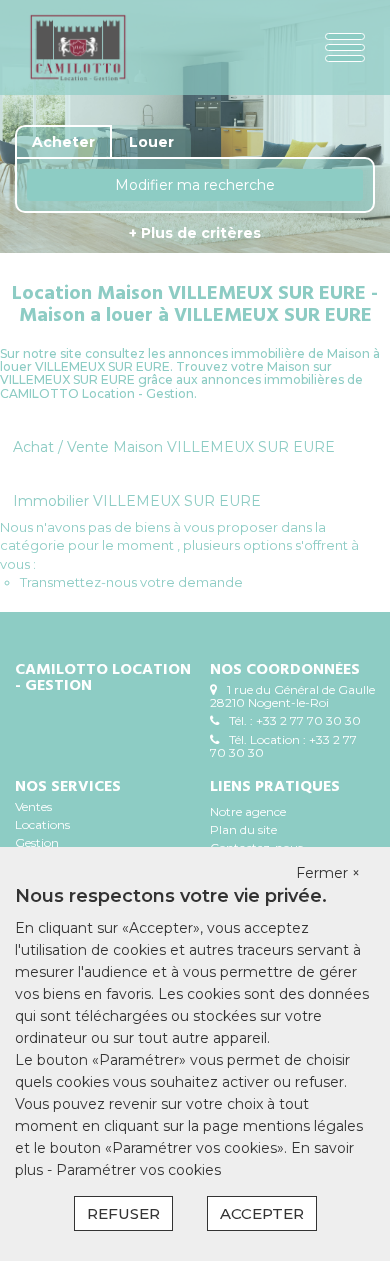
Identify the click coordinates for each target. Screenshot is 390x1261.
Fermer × (328, 873)
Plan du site (243, 829)
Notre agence (248, 811)
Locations (42, 824)
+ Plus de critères (195, 233)
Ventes (33, 806)
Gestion (37, 842)
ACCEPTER (262, 1213)
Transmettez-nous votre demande (131, 582)
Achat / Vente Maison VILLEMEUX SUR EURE (174, 447)
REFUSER (123, 1213)
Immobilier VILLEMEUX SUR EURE (137, 501)
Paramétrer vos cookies (138, 1170)
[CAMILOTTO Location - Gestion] (84, 47)
